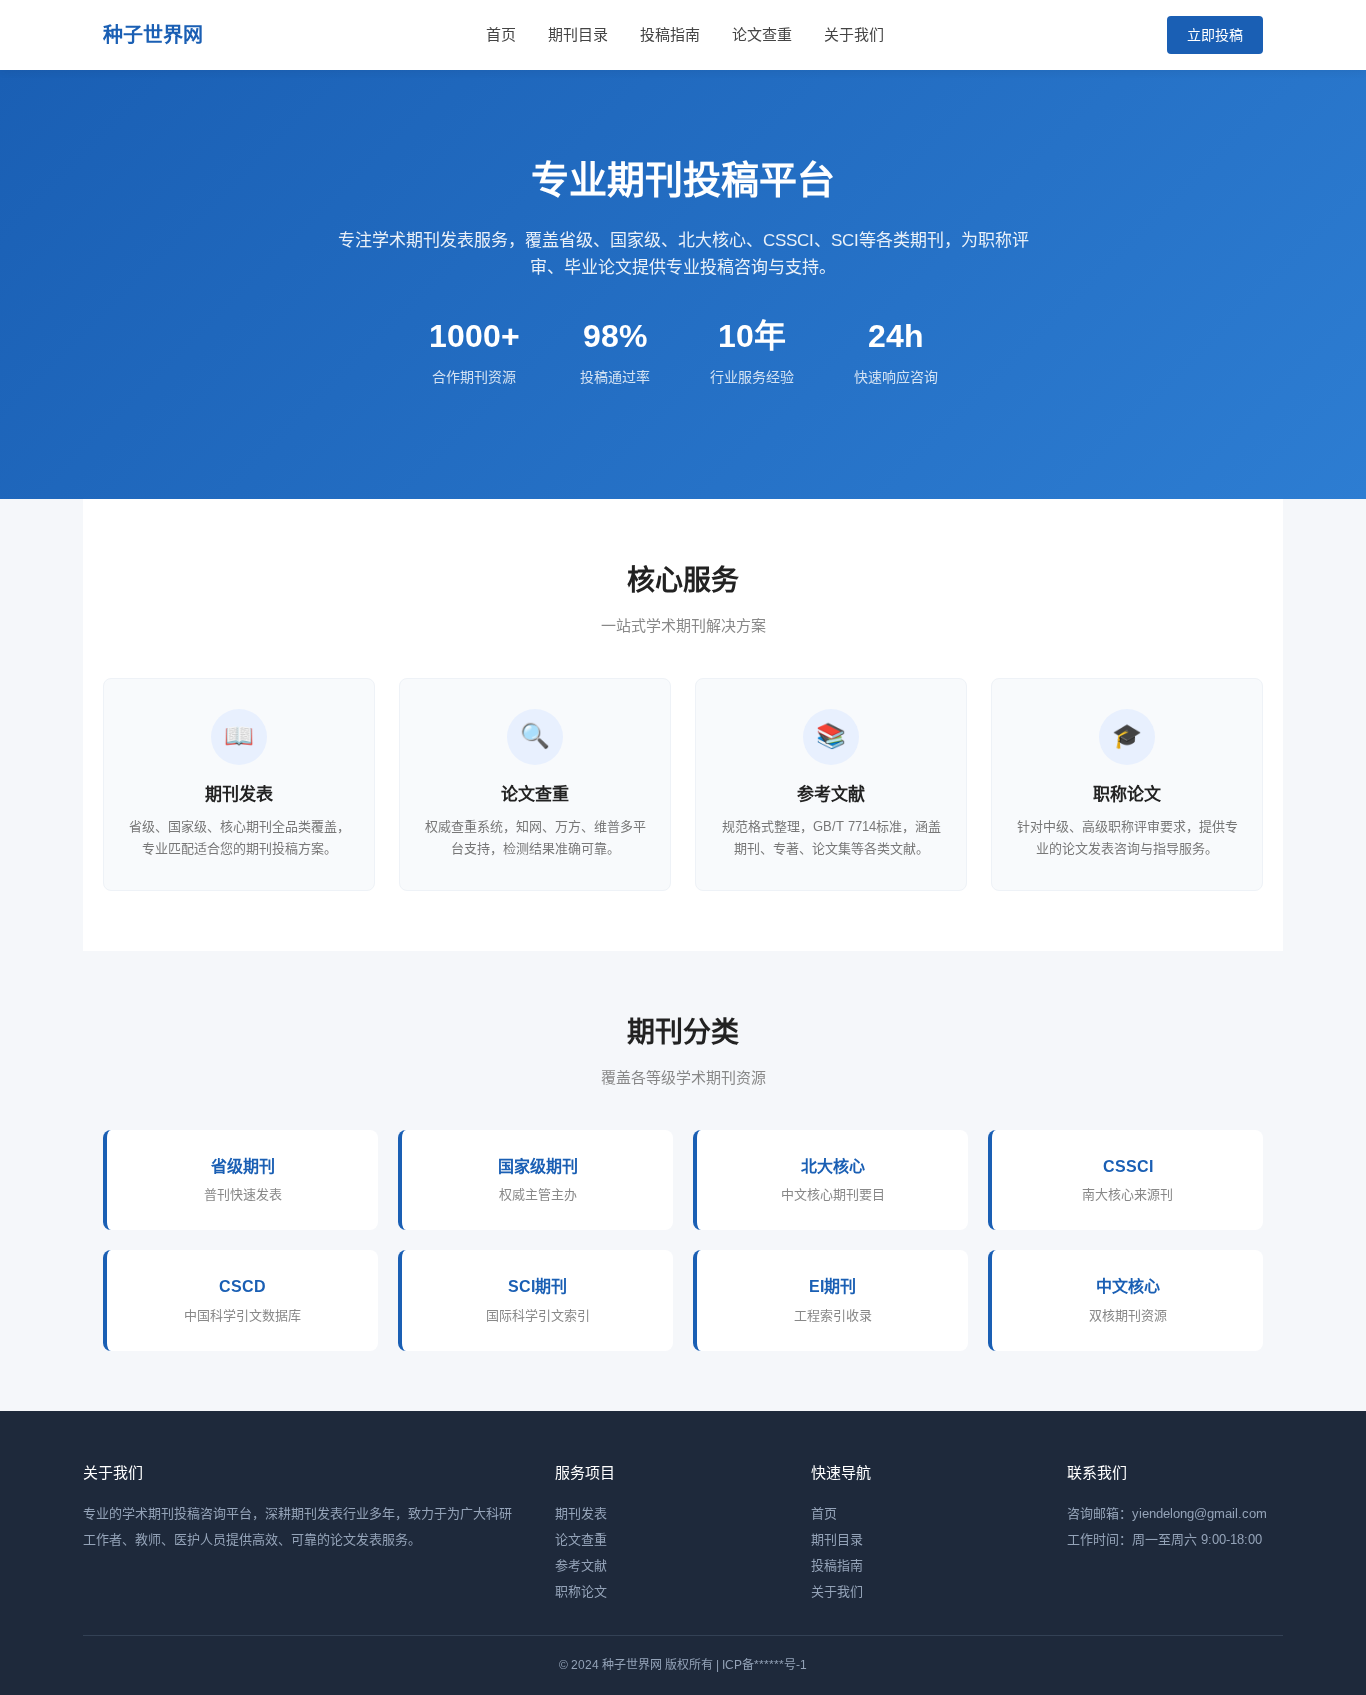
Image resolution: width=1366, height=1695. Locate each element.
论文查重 (762, 34)
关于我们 (854, 34)
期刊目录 (578, 34)
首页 (501, 34)
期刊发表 (581, 1513)
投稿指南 (670, 34)
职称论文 (581, 1591)
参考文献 (581, 1565)
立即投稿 (1215, 35)
